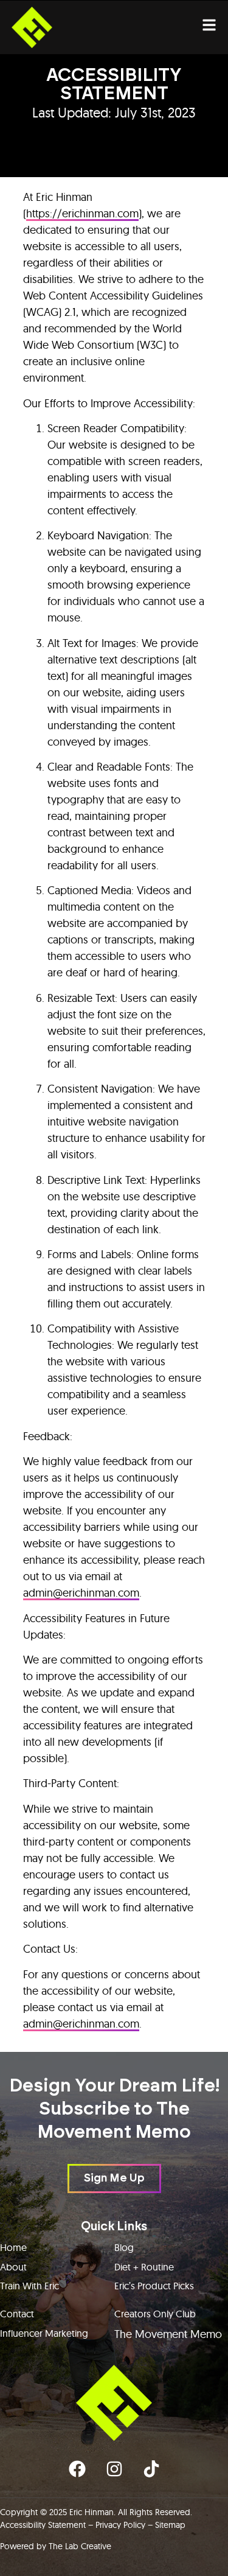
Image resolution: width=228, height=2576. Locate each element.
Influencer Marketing (44, 2333)
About (13, 2267)
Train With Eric (29, 2286)
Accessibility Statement (43, 2525)
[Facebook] (77, 2469)
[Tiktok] (151, 2469)
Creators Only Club (155, 2314)
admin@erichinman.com (81, 1593)
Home (13, 2247)
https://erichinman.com (82, 213)
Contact (17, 2314)
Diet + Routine (144, 2267)
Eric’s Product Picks (154, 2286)
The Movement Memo (168, 2334)
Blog (124, 2247)
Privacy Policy (120, 2525)
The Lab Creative (80, 2546)
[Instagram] (114, 2469)
